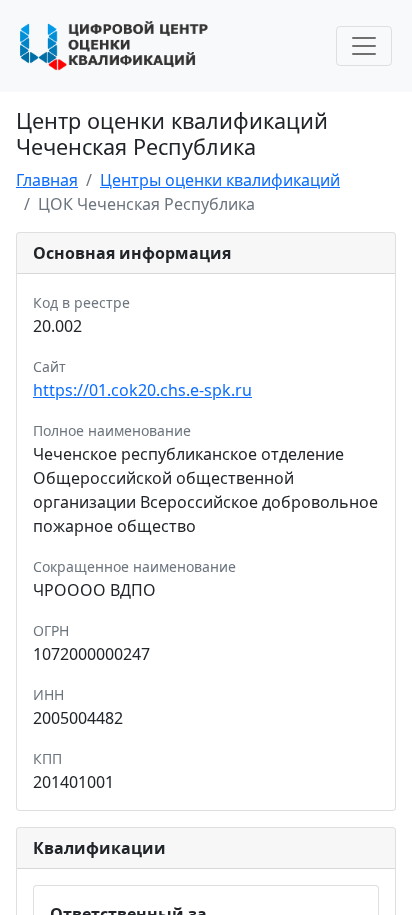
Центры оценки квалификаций (220, 180)
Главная (47, 180)
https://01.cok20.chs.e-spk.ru (142, 390)
